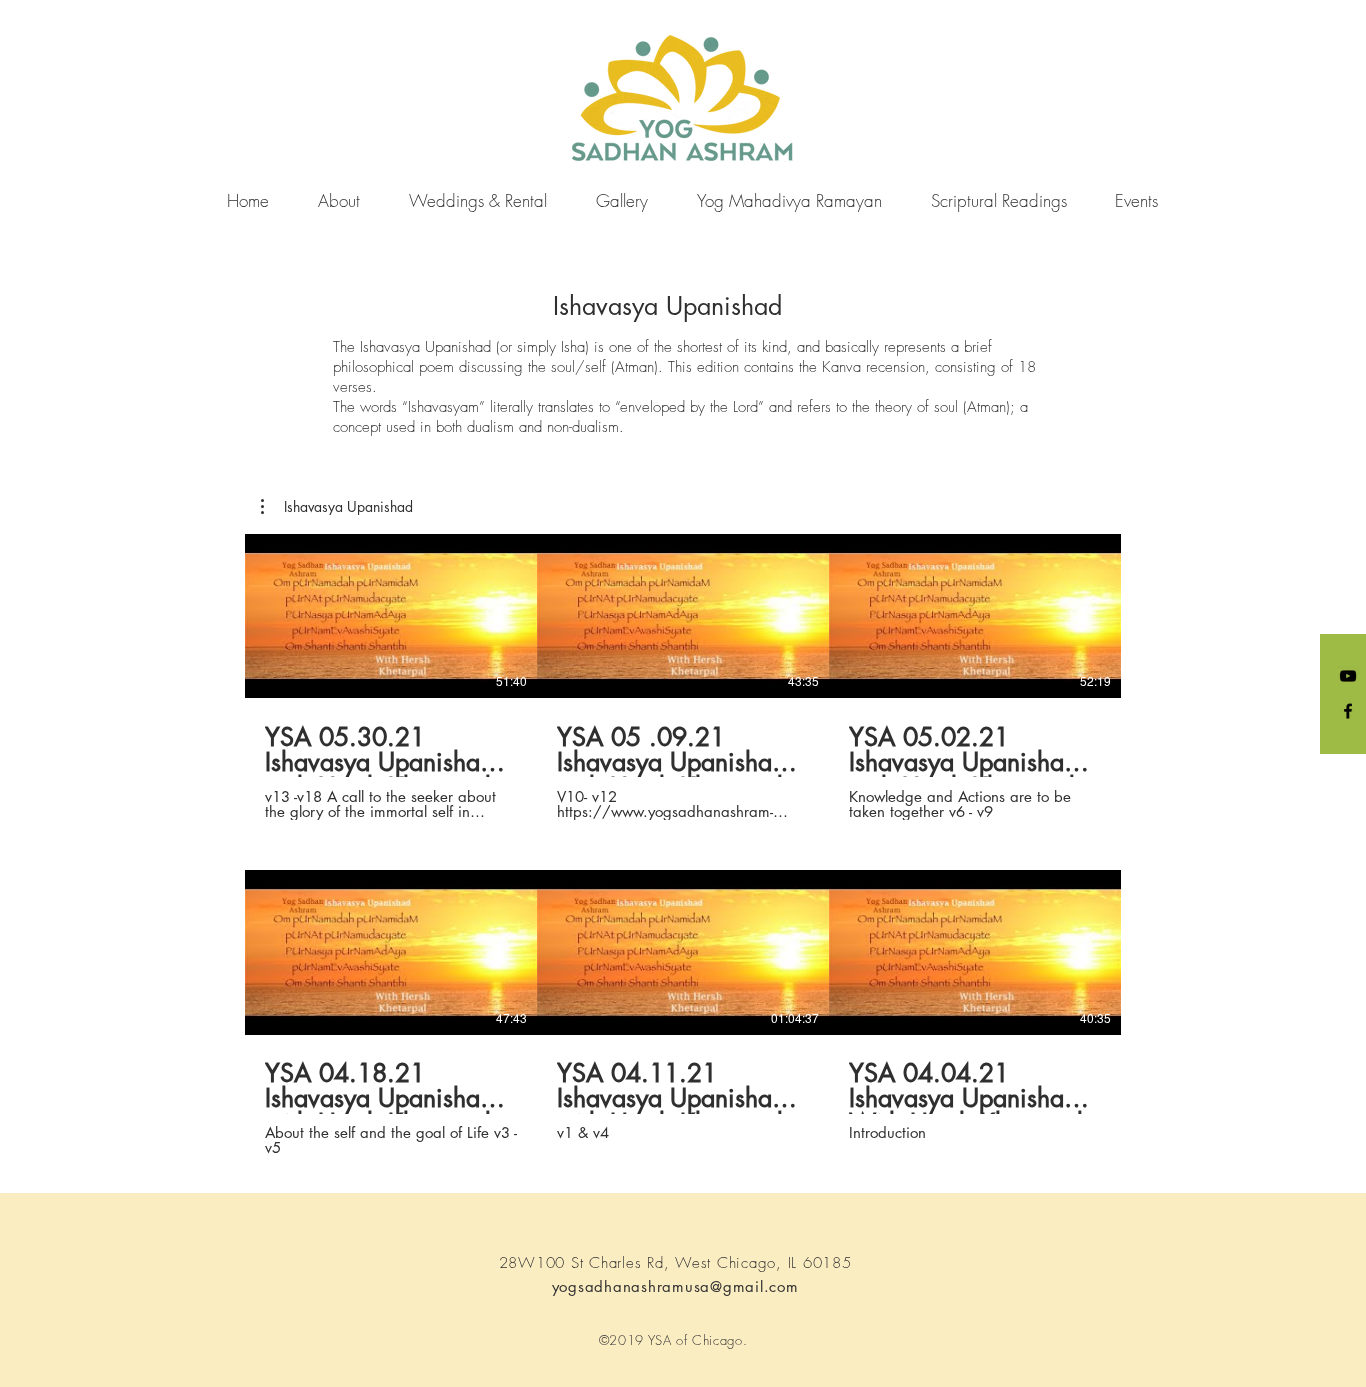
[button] (337, 507)
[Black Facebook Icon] (1348, 711)
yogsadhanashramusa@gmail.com (675, 1286)
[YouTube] (1348, 676)
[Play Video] (391, 616)
